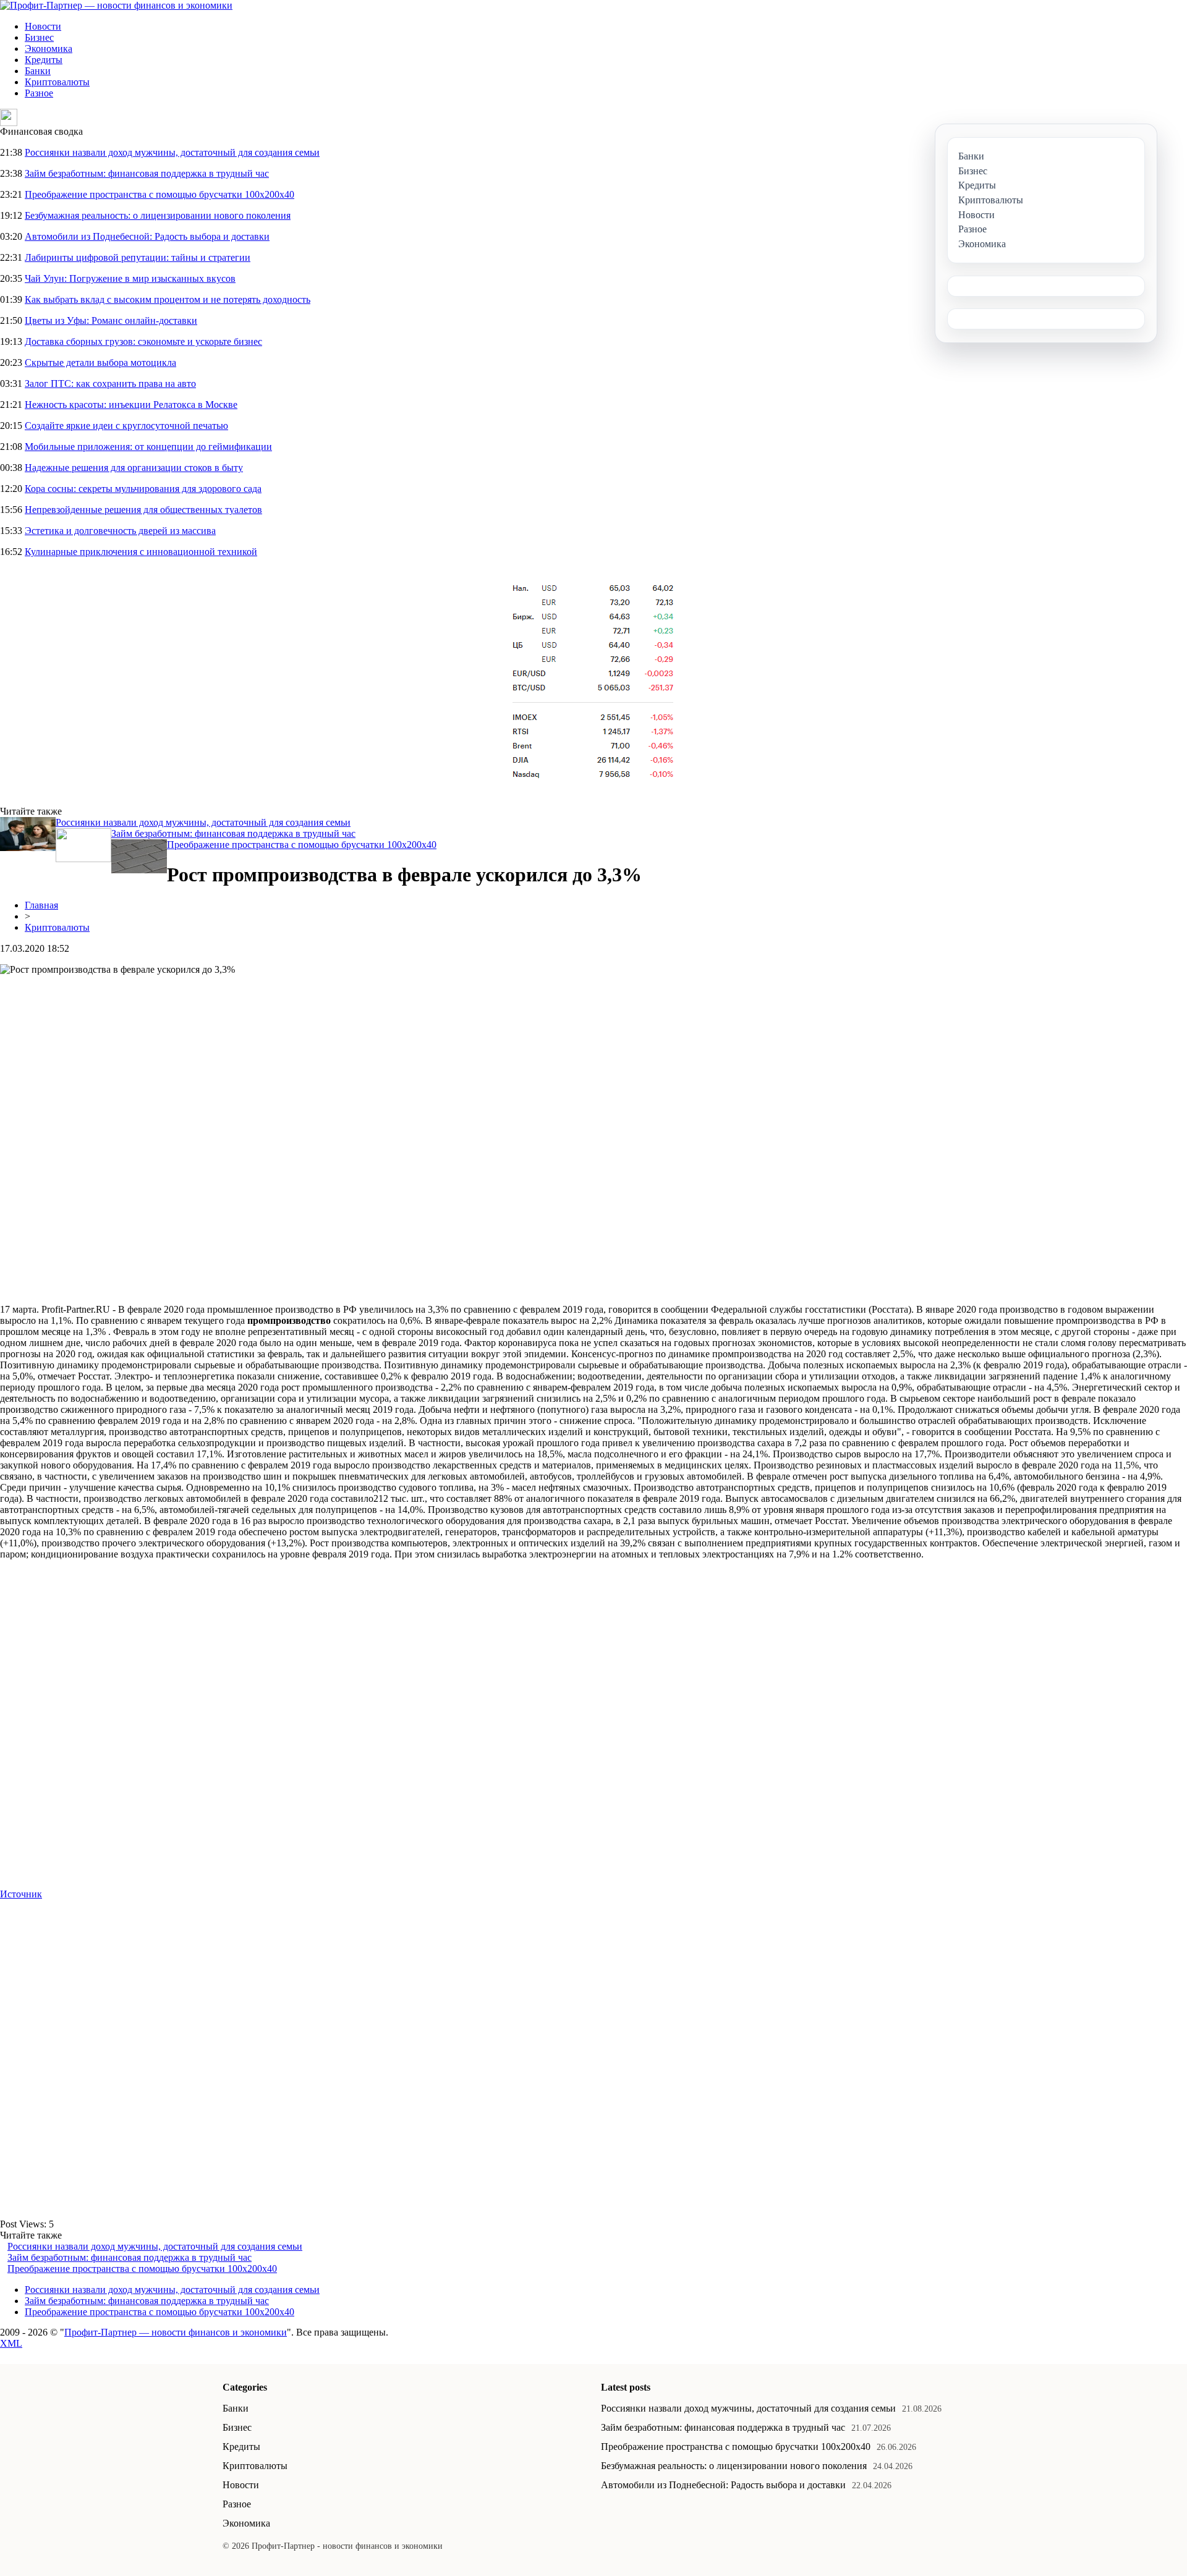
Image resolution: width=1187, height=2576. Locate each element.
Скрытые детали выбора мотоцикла (100, 362)
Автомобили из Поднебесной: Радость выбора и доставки (147, 236)
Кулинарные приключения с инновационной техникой (141, 552)
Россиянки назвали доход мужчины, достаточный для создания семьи (172, 152)
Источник (21, 1894)
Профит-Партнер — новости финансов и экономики (176, 2332)
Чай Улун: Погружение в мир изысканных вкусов (130, 278)
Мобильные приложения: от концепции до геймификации (148, 447)
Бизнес (39, 37)
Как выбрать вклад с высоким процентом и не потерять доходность (168, 299)
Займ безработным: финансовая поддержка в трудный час (147, 173)
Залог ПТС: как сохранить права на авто (110, 383)
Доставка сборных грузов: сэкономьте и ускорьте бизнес (143, 341)
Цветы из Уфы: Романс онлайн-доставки (111, 320)
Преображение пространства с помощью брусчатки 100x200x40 (160, 194)
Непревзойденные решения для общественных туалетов (143, 510)
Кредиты (44, 60)
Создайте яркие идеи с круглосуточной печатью (126, 426)
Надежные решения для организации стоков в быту (134, 468)
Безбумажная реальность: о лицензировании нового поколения (158, 215)
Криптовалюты (57, 82)
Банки (38, 71)
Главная (41, 905)
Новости (43, 26)
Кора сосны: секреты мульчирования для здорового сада (143, 489)
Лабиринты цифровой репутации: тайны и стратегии (138, 257)
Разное (39, 93)
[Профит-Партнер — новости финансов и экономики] (116, 5)
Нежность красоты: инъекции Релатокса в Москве (131, 405)
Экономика (49, 49)
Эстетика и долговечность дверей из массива (120, 531)
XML (11, 2343)
